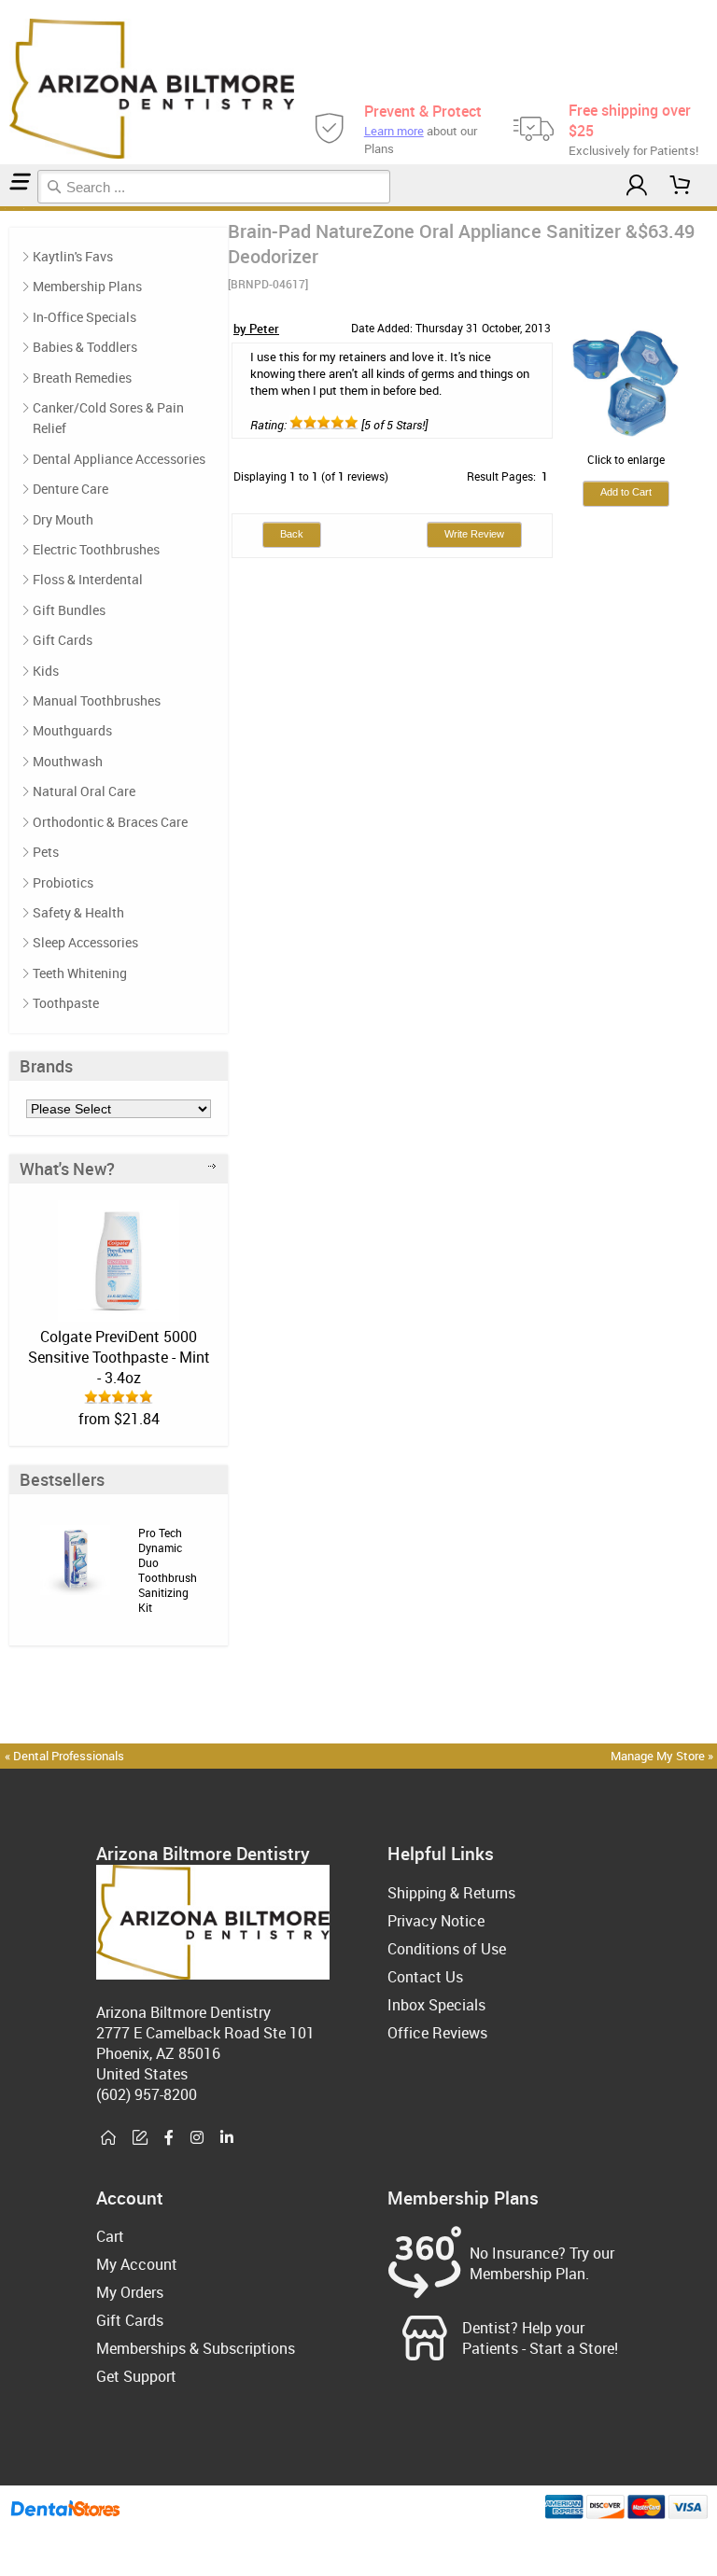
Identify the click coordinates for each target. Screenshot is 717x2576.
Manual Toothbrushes (97, 700)
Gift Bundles (69, 610)
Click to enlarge (626, 459)
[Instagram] (197, 2138)
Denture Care (70, 489)
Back (292, 534)
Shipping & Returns (451, 1893)
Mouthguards (72, 730)
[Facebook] (169, 2138)
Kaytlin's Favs (73, 256)
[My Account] (637, 185)
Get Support (136, 2376)
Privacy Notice (436, 1921)
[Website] (108, 2138)
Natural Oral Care (84, 791)
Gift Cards (63, 640)
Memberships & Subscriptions (196, 2348)
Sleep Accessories (85, 942)
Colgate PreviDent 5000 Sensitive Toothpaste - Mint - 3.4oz (119, 1357)
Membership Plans (87, 286)
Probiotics (63, 882)
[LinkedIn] (227, 2138)
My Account (137, 2264)
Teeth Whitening (80, 973)
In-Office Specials (84, 317)
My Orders (130, 2292)
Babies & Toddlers (85, 347)
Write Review (474, 534)
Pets (46, 852)
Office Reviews (437, 2033)
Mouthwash (68, 761)
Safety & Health (78, 912)
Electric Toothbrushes (96, 549)
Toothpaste (66, 1003)
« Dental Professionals (64, 1756)
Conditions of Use (447, 1949)
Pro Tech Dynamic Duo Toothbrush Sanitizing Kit (168, 1570)
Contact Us (425, 1977)
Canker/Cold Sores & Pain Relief (108, 418)
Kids (46, 671)
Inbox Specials (436, 2005)
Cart (110, 2236)
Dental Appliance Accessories (119, 459)
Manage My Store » (663, 1756)
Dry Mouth (63, 519)
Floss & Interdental (88, 579)
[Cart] (681, 185)
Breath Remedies (82, 378)
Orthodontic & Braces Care (110, 822)
